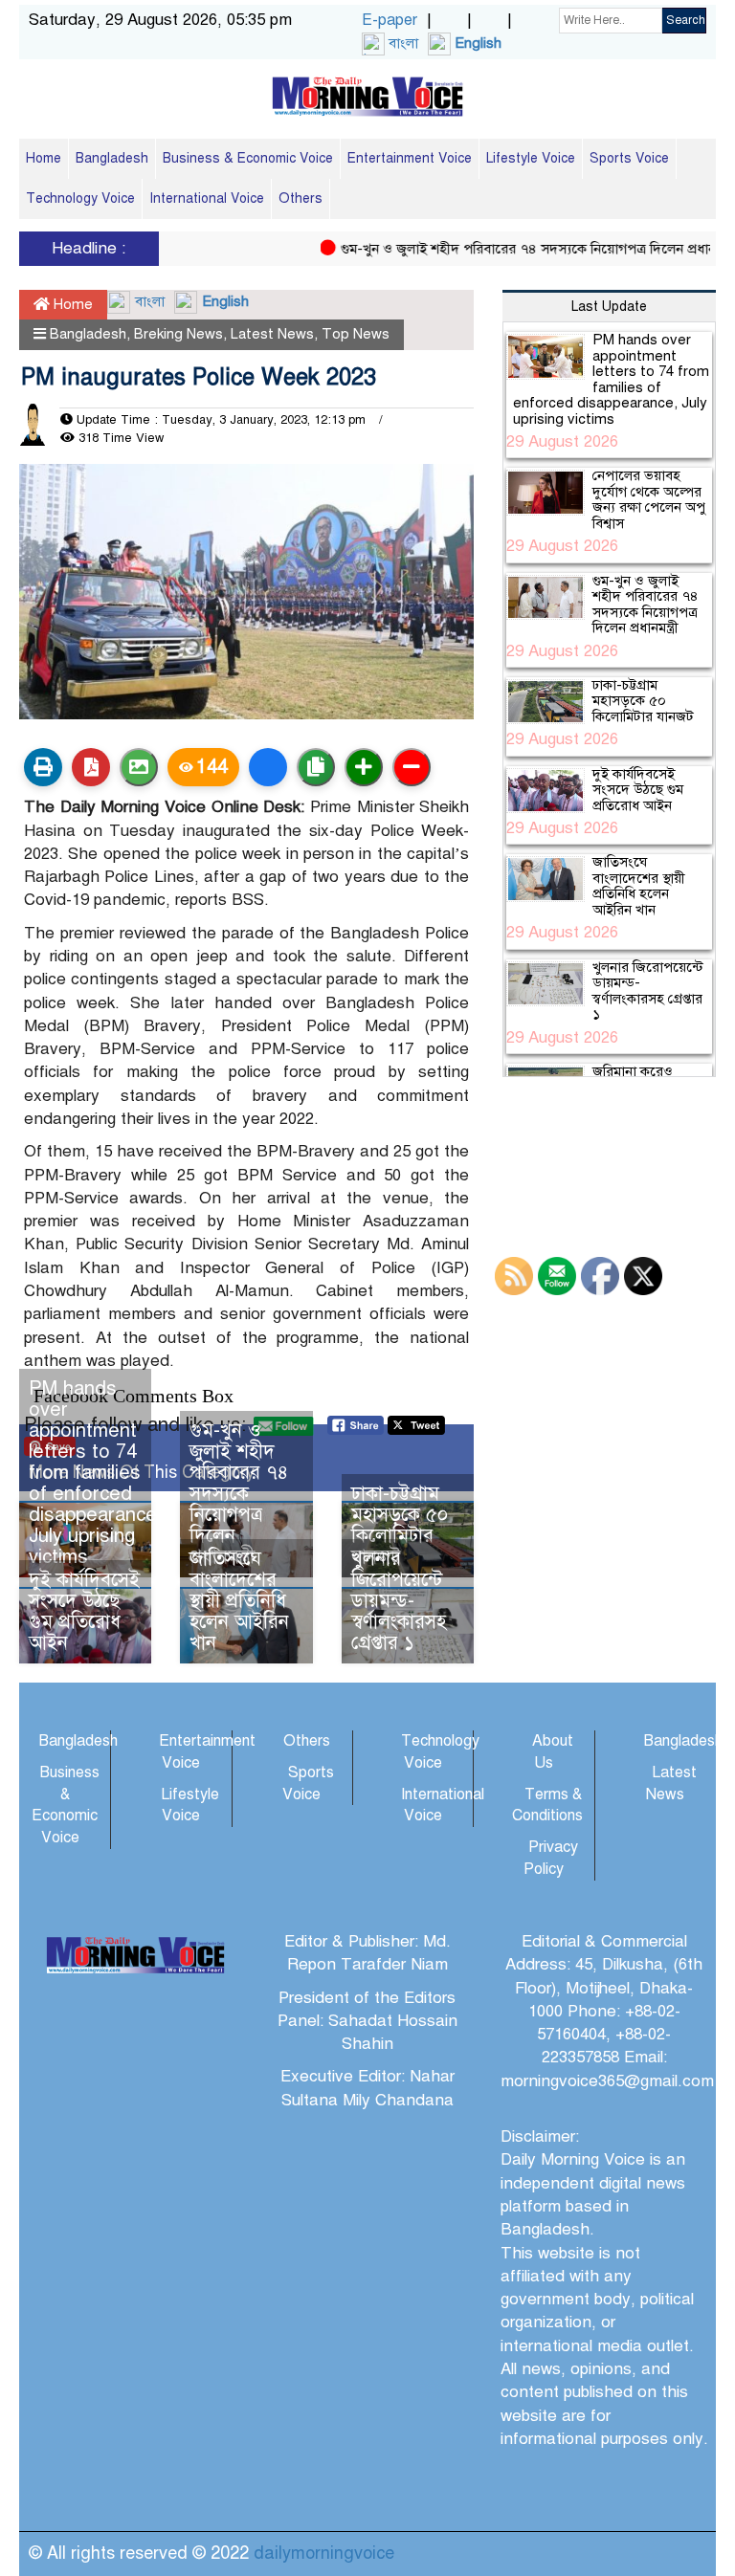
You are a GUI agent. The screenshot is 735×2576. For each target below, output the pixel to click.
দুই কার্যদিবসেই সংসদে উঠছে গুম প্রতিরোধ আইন (84, 1611)
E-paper (390, 20)
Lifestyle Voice (531, 158)
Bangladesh (112, 158)
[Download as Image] (139, 767)
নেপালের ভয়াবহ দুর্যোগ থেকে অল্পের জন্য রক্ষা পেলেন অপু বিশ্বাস (649, 499)
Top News (356, 334)
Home (44, 158)
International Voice (207, 198)
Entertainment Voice (410, 158)
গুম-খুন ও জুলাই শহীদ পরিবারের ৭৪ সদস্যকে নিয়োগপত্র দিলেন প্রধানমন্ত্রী (516, 249)
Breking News (178, 334)
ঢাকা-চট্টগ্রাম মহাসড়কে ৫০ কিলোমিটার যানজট (400, 1525)
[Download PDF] (91, 767)
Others (301, 198)
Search (686, 20)
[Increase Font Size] (364, 767)
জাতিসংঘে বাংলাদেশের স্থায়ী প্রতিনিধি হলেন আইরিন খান (239, 1601)
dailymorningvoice (324, 2553)
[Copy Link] (316, 767)
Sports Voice (629, 158)
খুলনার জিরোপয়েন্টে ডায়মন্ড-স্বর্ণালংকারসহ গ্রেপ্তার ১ (399, 1601)
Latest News (272, 334)
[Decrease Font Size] (412, 767)
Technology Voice (80, 198)
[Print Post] (43, 767)
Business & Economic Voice (248, 158)
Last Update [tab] (609, 307)
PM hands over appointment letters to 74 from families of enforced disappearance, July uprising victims (95, 1473)
